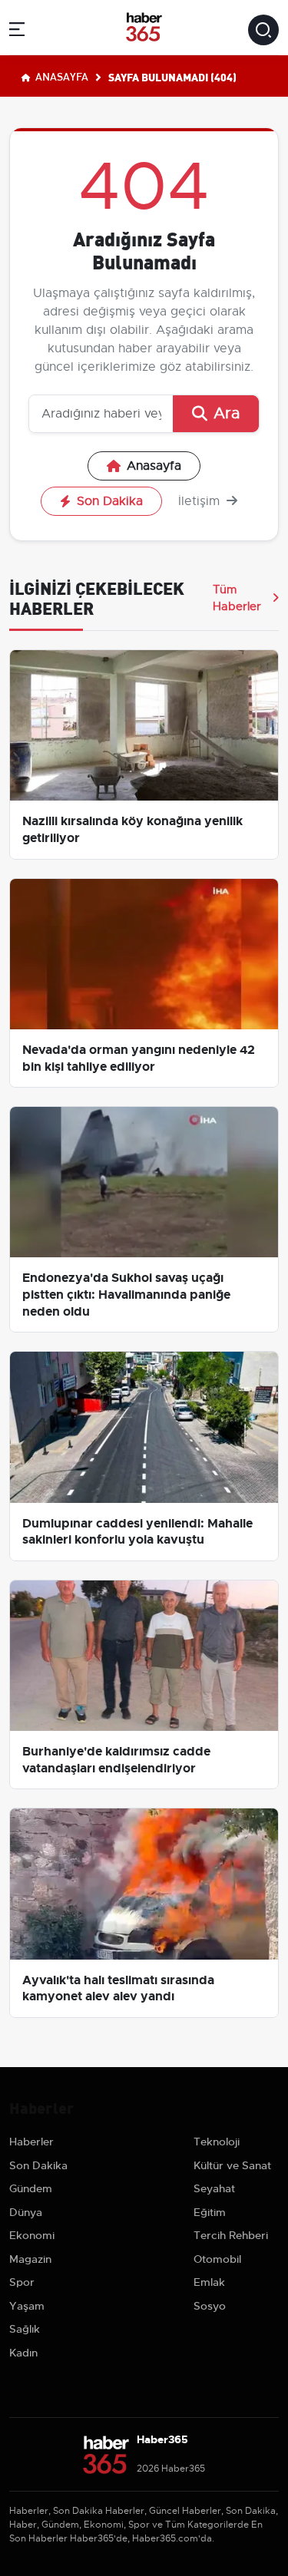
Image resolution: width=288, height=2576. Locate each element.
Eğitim (210, 2212)
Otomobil (217, 2259)
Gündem (31, 2188)
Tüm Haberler (237, 598)
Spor (22, 2282)
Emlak (209, 2282)
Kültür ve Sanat (232, 2165)
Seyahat (214, 2188)
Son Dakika (110, 501)
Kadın (23, 2353)
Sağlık (25, 2329)
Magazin (30, 2259)
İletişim (201, 501)
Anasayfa (61, 76)
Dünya (26, 2212)
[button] (17, 32)
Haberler (31, 2142)
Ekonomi (32, 2235)
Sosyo (210, 2306)
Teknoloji (217, 2142)
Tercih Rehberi (231, 2235)
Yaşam (27, 2306)
